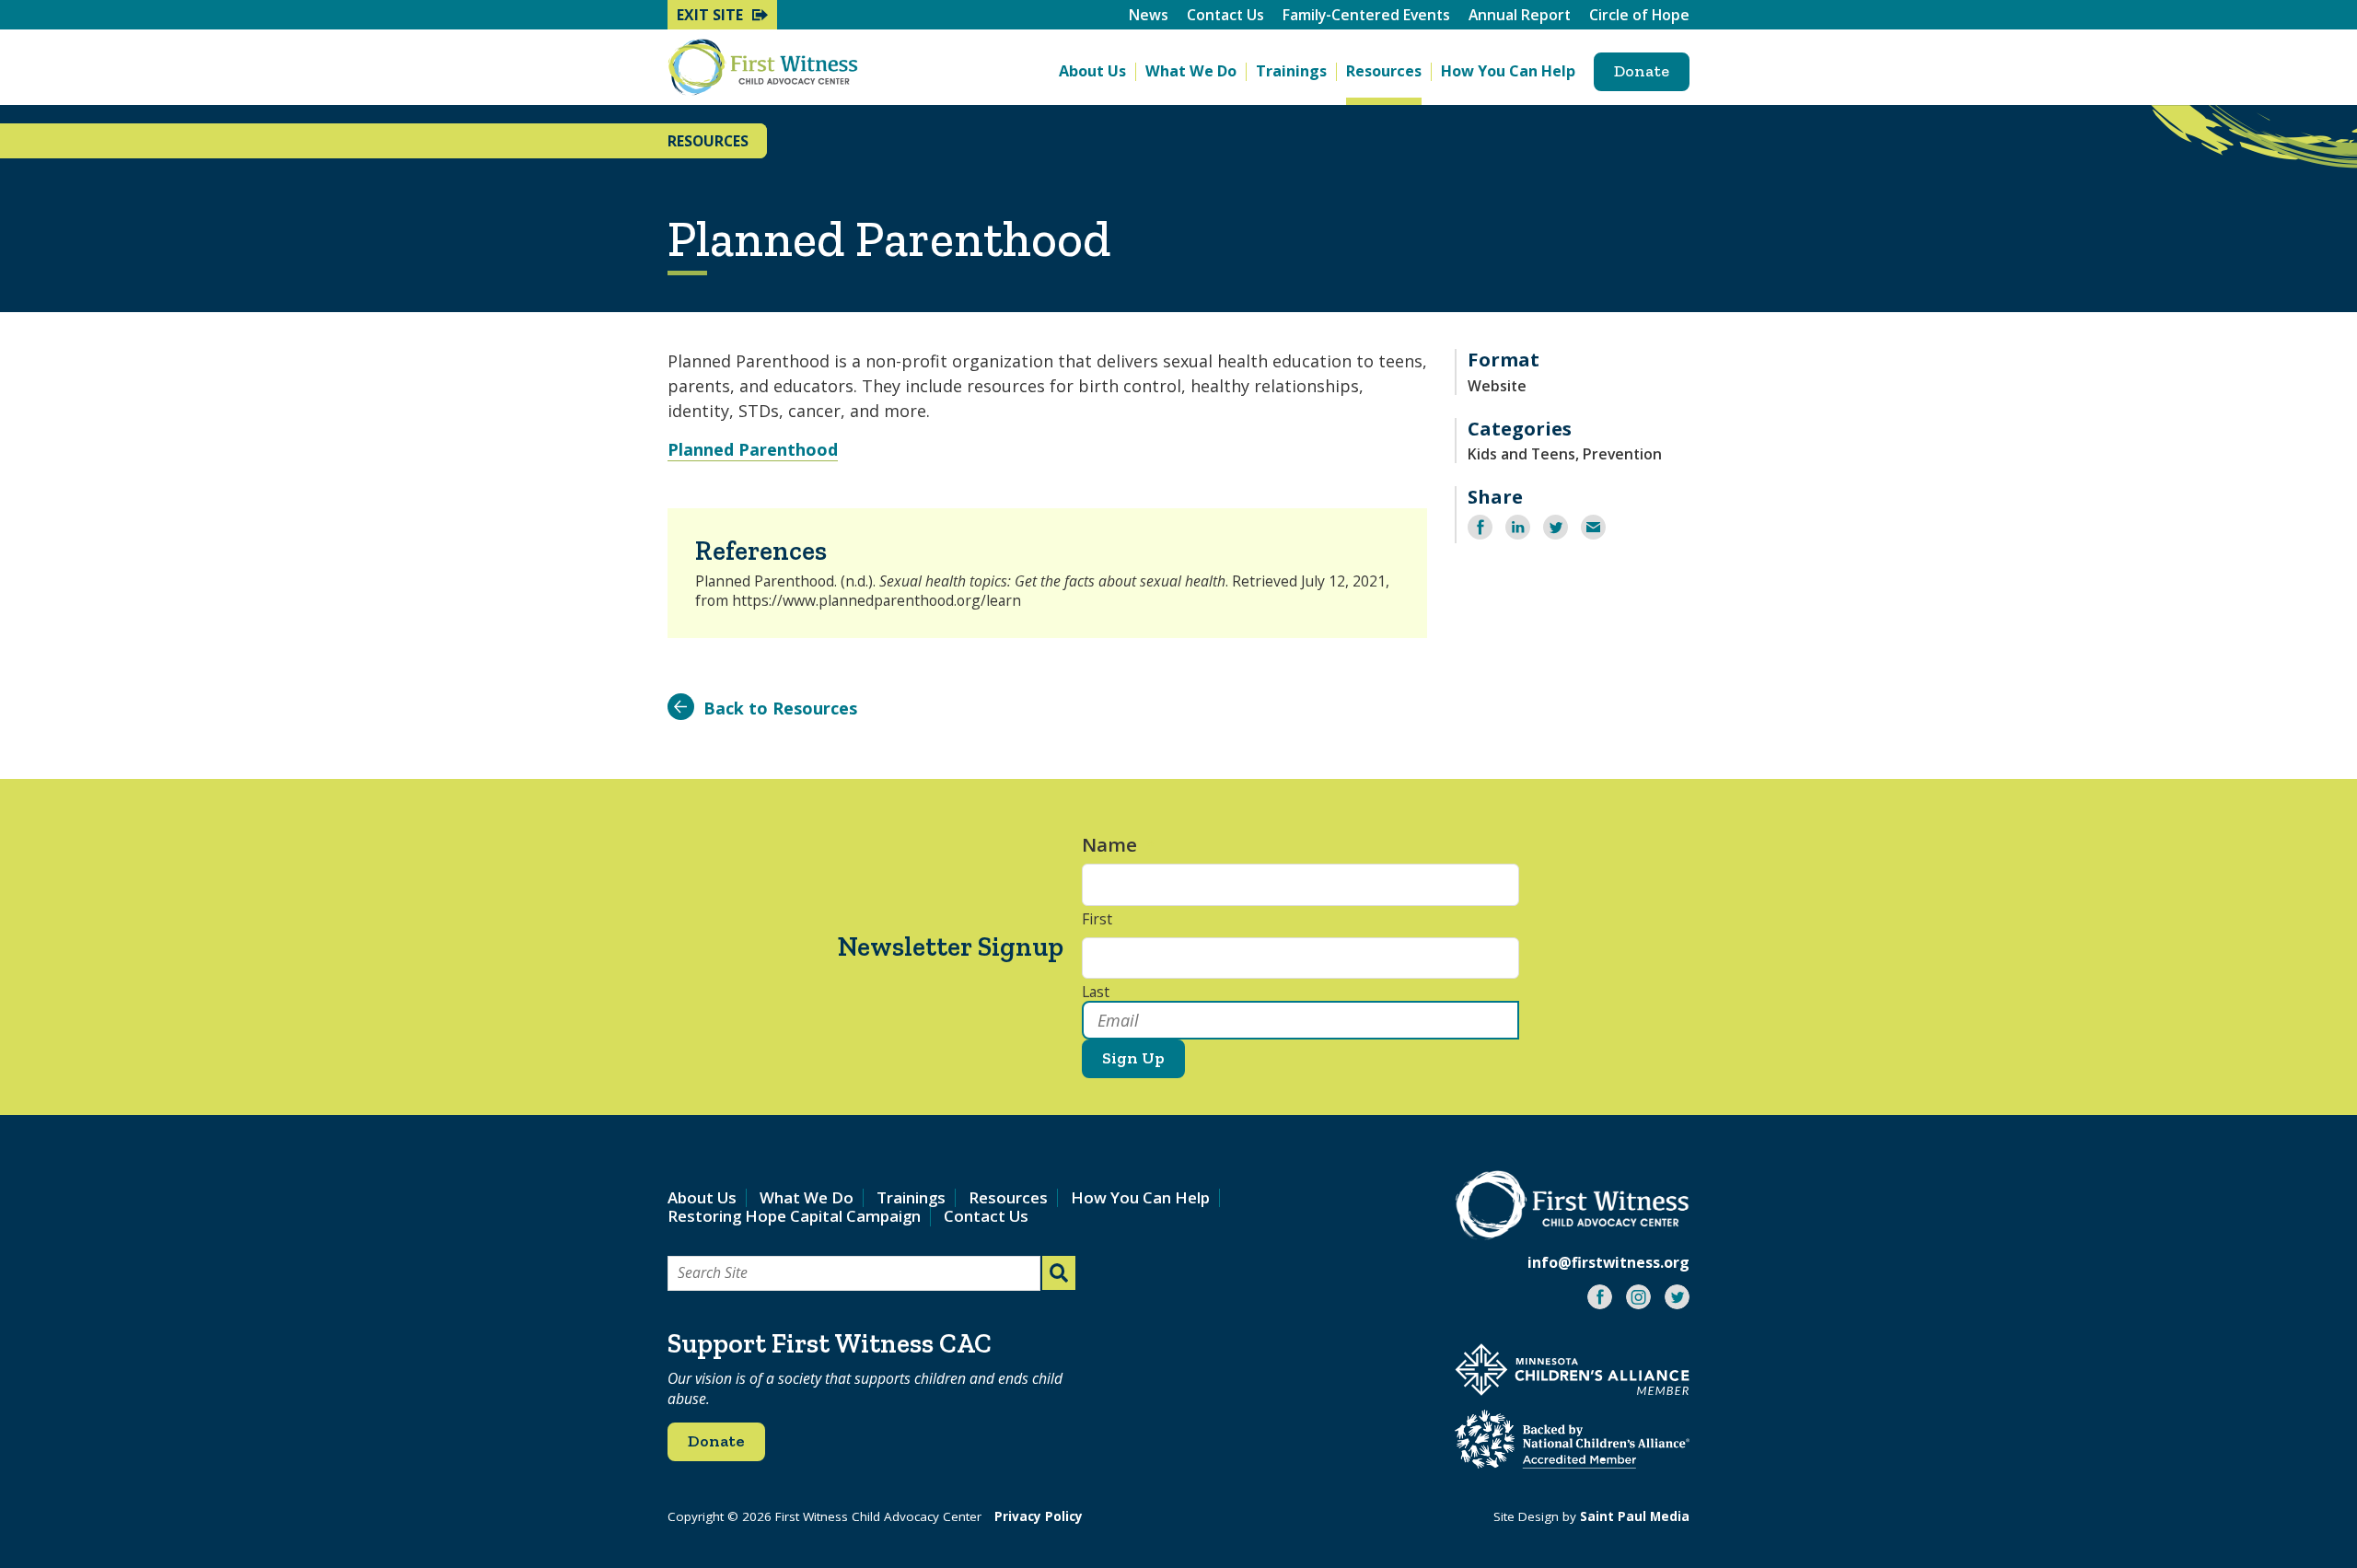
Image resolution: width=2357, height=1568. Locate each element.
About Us (1092, 71)
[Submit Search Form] (1059, 1273)
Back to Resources (780, 708)
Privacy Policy (1039, 1516)
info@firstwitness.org (1608, 1262)
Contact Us (1225, 15)
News (1149, 15)
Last (1096, 993)
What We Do (1191, 71)
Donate (1642, 71)
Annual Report (1520, 15)
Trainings (1291, 71)
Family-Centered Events (1366, 15)
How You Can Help (1508, 71)
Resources (1384, 71)
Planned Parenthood (753, 449)
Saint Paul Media (1635, 1516)
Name (1119, 845)
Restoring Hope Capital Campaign (794, 1216)
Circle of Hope (1639, 15)
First (1097, 920)
